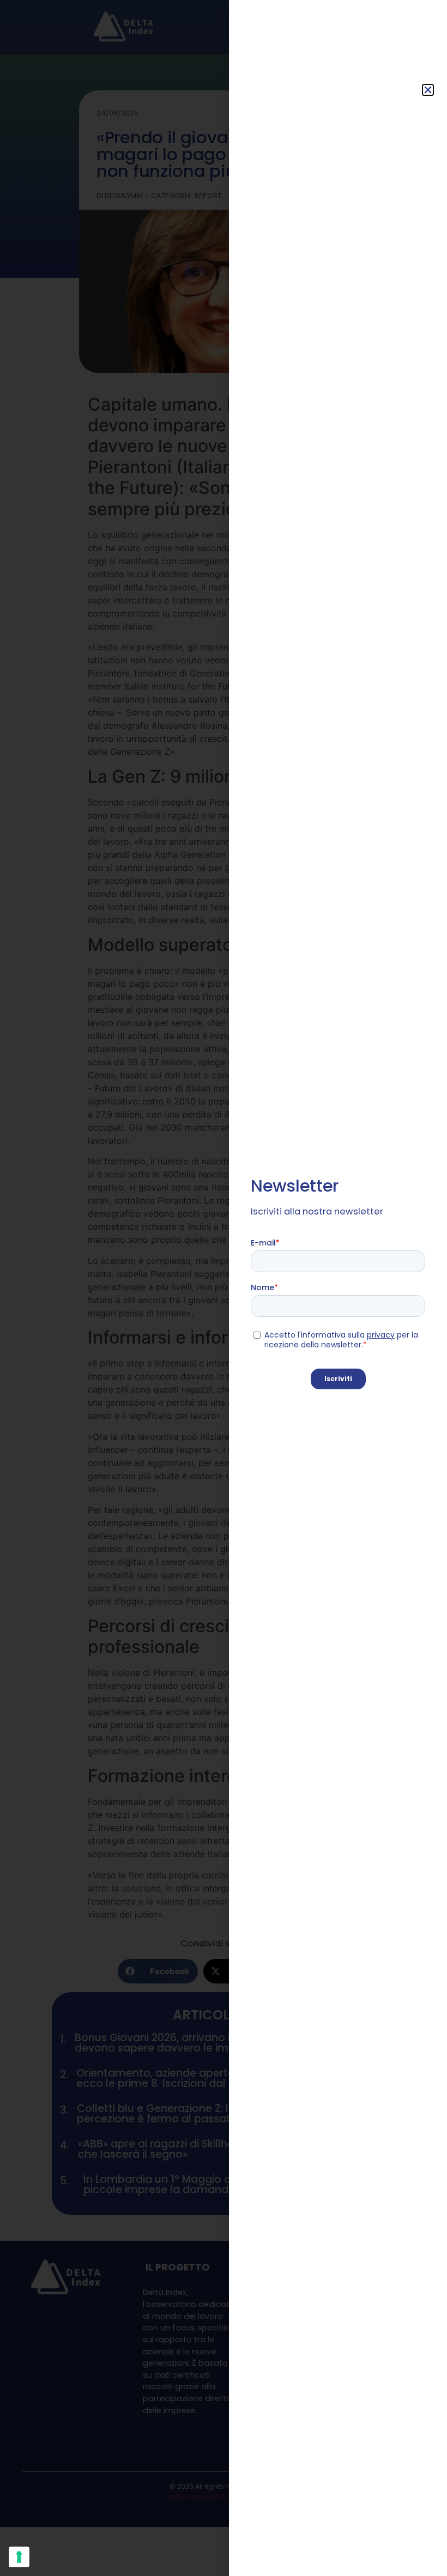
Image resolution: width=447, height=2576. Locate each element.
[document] (224, 1288)
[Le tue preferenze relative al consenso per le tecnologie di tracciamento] (19, 2557)
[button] (428, 90)
